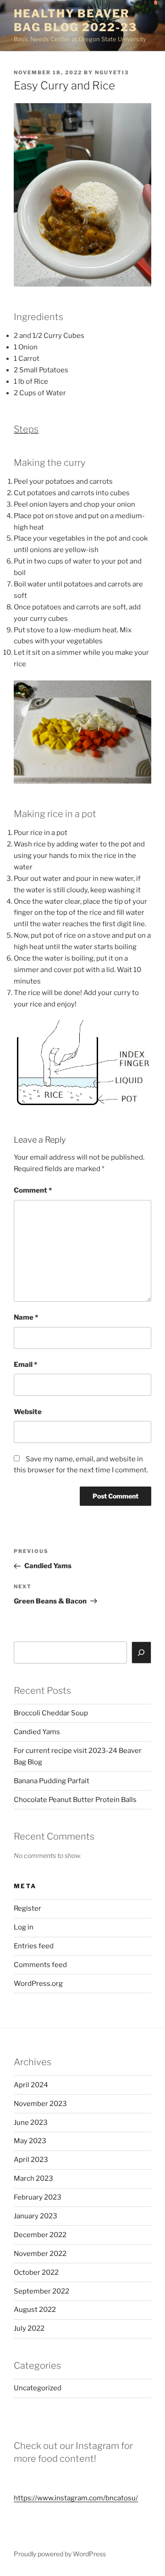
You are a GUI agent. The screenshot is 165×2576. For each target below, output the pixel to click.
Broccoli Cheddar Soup (51, 1713)
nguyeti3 (112, 72)
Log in (24, 1927)
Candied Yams (37, 1732)
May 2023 (30, 2141)
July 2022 (29, 2328)
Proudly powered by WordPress (60, 2554)
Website (28, 1412)
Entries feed (34, 1946)
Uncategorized (38, 2388)
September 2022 (41, 2291)
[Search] (142, 1653)
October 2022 (36, 2272)
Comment (33, 1190)
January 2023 (36, 2216)
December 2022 (40, 2235)
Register (27, 1908)
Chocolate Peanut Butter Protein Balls (75, 1800)
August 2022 (35, 2310)
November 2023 (40, 2104)
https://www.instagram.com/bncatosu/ (76, 2498)
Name (26, 1317)
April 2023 (31, 2160)
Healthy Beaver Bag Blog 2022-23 (75, 20)
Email (25, 1365)
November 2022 (40, 2254)
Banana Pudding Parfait (52, 1781)
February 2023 (38, 2197)
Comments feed (40, 1965)
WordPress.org (38, 1984)
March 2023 (33, 2178)
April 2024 (31, 2085)
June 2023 (31, 2123)
